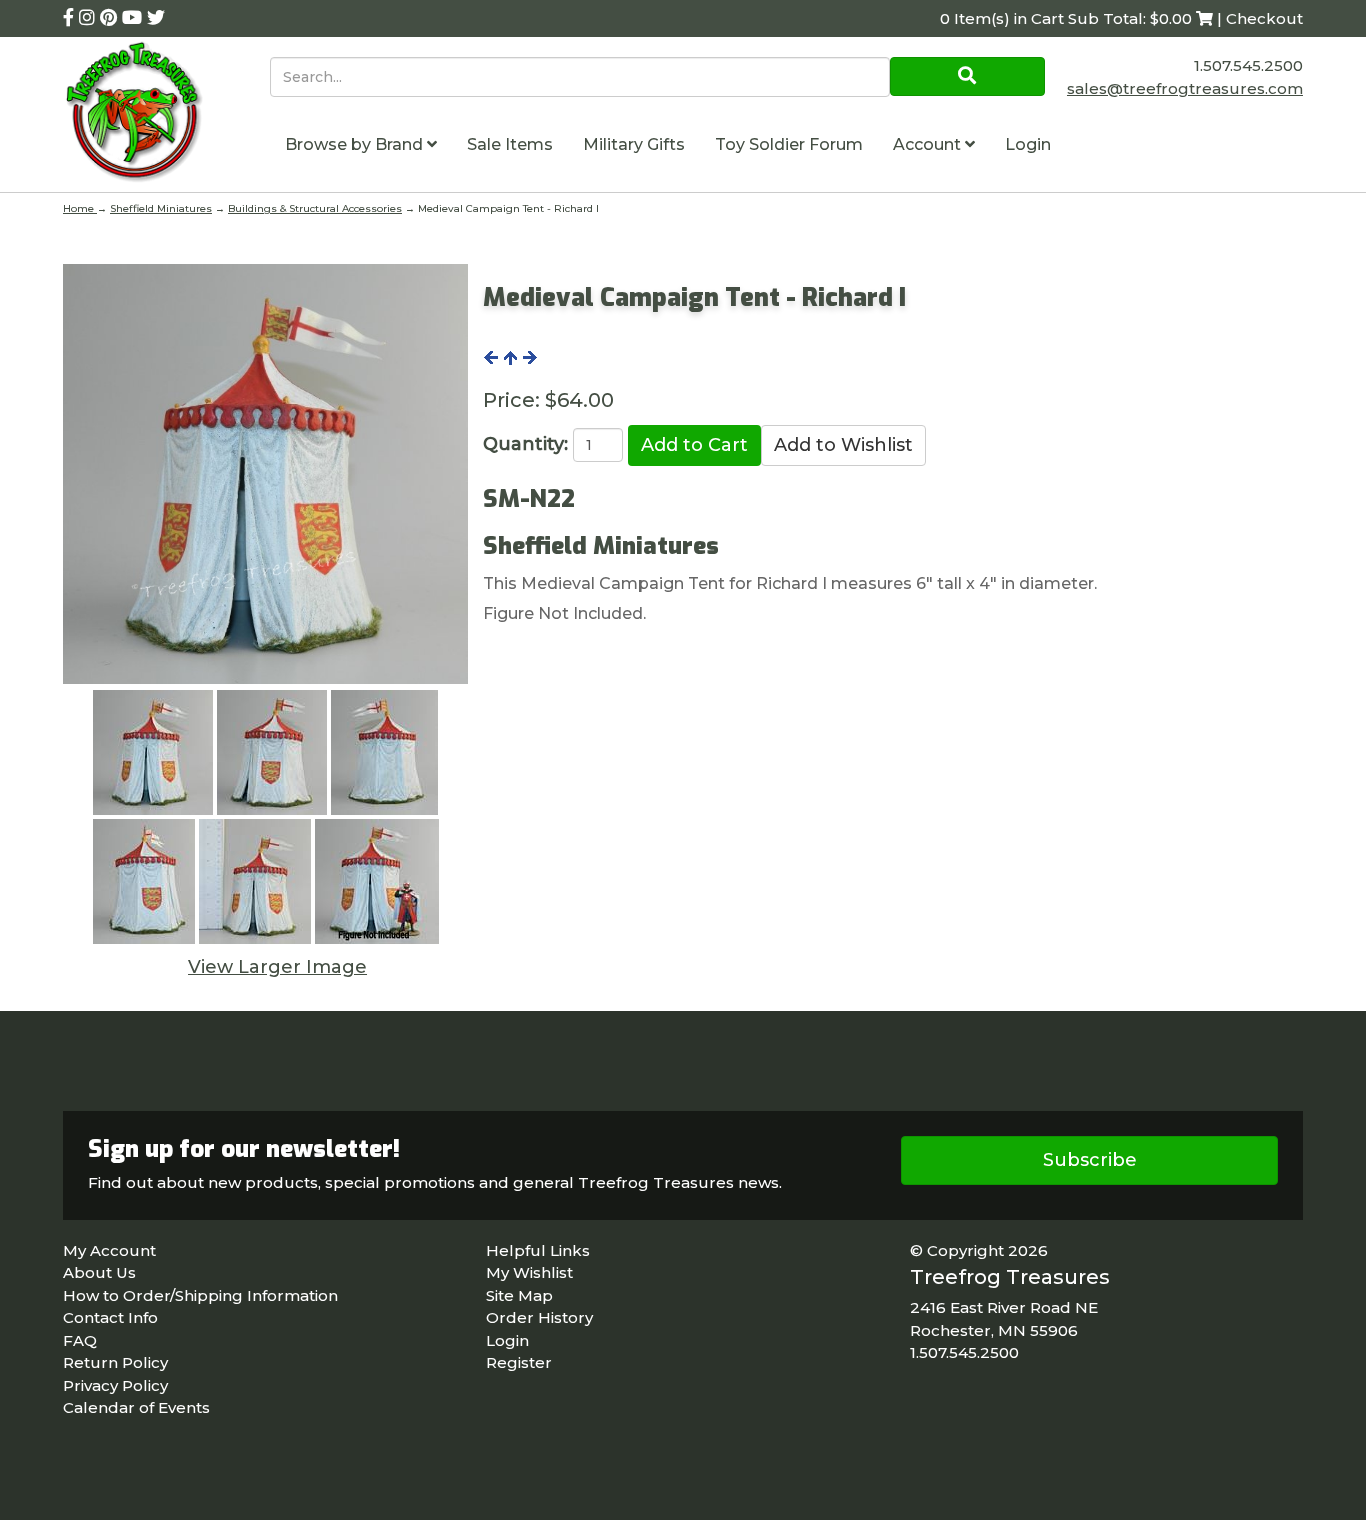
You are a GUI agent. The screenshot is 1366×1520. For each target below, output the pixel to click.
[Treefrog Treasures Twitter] (156, 18)
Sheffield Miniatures (161, 208)
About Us (99, 1272)
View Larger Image (277, 967)
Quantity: (525, 444)
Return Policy (115, 1362)
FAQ (80, 1340)
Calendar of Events (136, 1407)
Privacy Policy (115, 1385)
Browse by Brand (356, 144)
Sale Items (510, 144)
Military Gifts (634, 144)
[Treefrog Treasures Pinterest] (111, 18)
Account (929, 144)
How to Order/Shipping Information (200, 1295)
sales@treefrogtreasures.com (1185, 88)
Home (80, 208)
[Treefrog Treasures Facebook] (71, 18)
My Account (109, 1250)
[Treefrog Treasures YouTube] (134, 18)
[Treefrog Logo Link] (166, 114)
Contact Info (110, 1317)
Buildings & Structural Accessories (315, 208)
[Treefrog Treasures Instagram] (89, 18)
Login (1028, 144)
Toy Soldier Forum (789, 144)
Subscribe (1090, 1160)
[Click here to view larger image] (265, 474)
